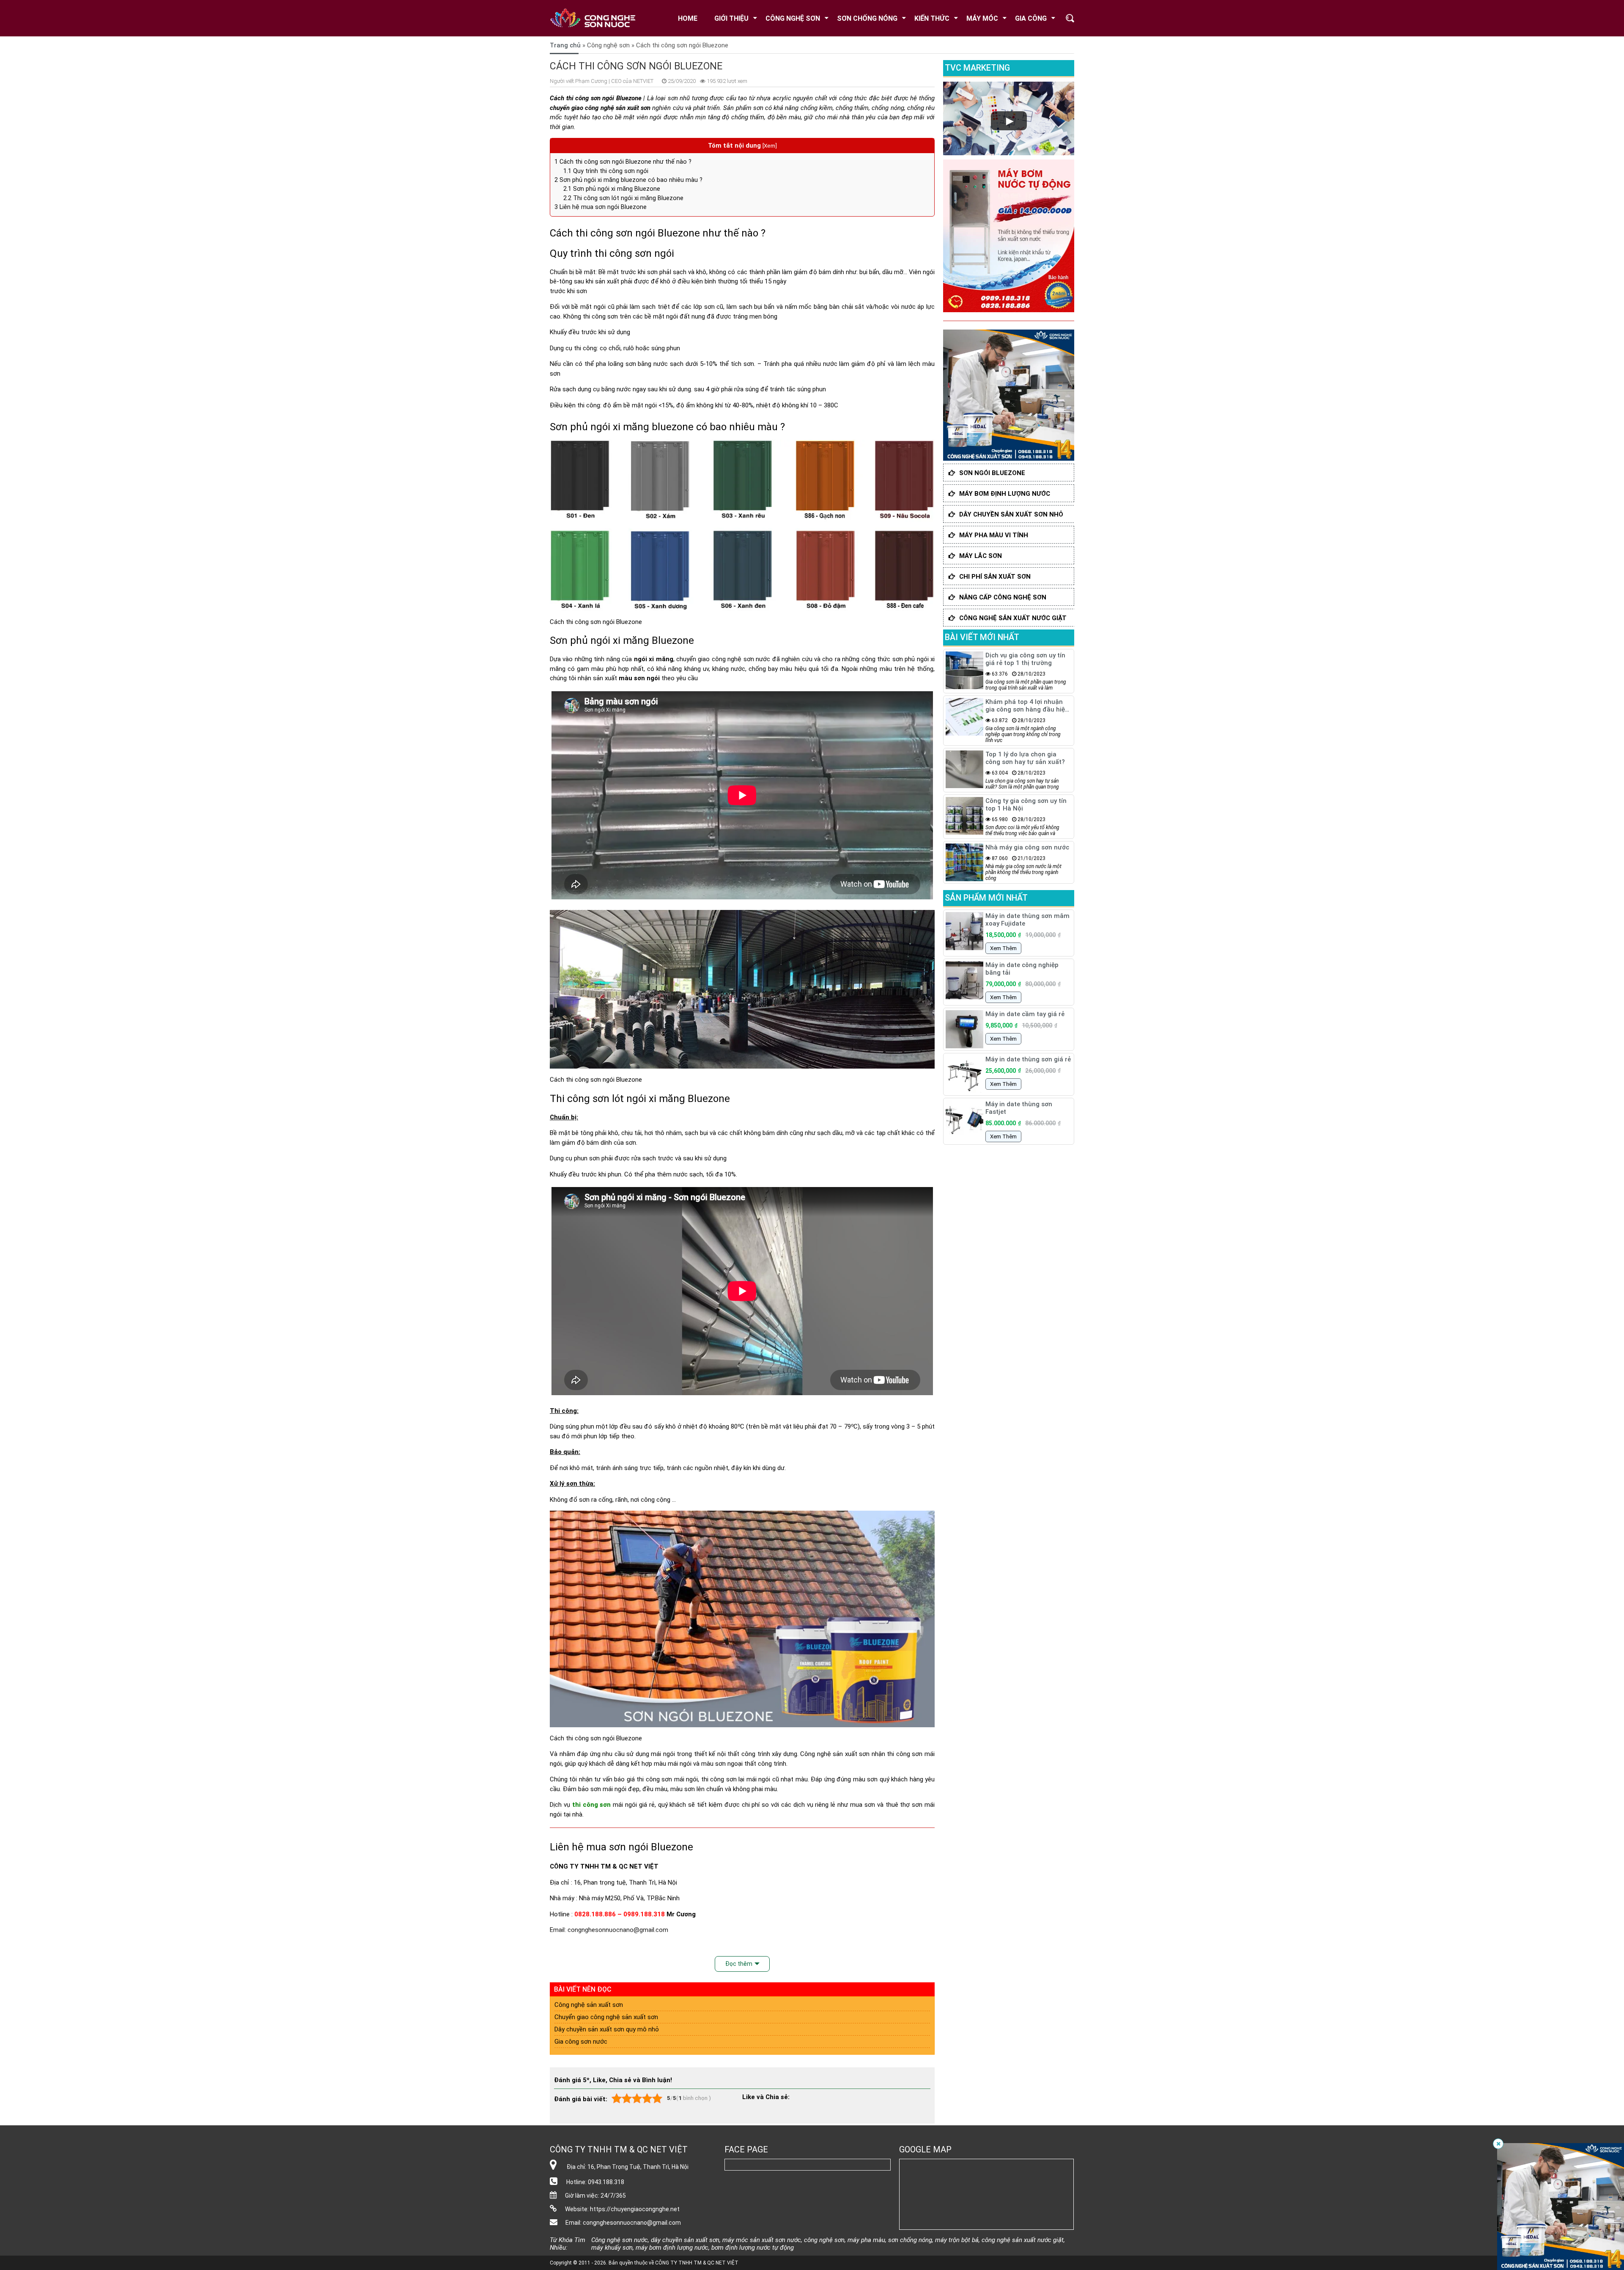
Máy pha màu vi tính (994, 535)
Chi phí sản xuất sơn (995, 577)
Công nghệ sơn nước (620, 2240)
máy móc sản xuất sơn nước (762, 2240)
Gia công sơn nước (581, 2042)
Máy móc (982, 18)
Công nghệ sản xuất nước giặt (1013, 618)
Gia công (1031, 18)
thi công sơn (591, 1805)
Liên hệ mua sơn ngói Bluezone (601, 207)
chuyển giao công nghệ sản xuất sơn (600, 108)
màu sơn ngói (639, 678)
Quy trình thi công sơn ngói (606, 171)
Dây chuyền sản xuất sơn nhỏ (1011, 514)
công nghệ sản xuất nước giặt (1023, 2240)
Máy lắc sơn (981, 556)
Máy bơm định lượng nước (1005, 494)
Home (688, 18)
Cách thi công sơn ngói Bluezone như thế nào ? (623, 162)
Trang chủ (565, 45)
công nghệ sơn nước (741, 659)
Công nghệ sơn (793, 18)
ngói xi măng (654, 659)
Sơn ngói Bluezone (992, 473)
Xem (769, 146)
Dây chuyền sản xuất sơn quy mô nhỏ (607, 2029)
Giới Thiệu (731, 18)
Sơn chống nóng (867, 18)
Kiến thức (932, 18)
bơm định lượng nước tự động (753, 2248)
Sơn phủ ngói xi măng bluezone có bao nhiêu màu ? (628, 180)
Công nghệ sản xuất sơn (835, 1754)
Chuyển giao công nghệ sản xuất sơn (606, 2017)
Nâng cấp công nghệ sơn (1003, 597)
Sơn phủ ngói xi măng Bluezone (612, 189)
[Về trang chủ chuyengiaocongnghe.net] (598, 18)
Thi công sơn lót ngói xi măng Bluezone (623, 198)
